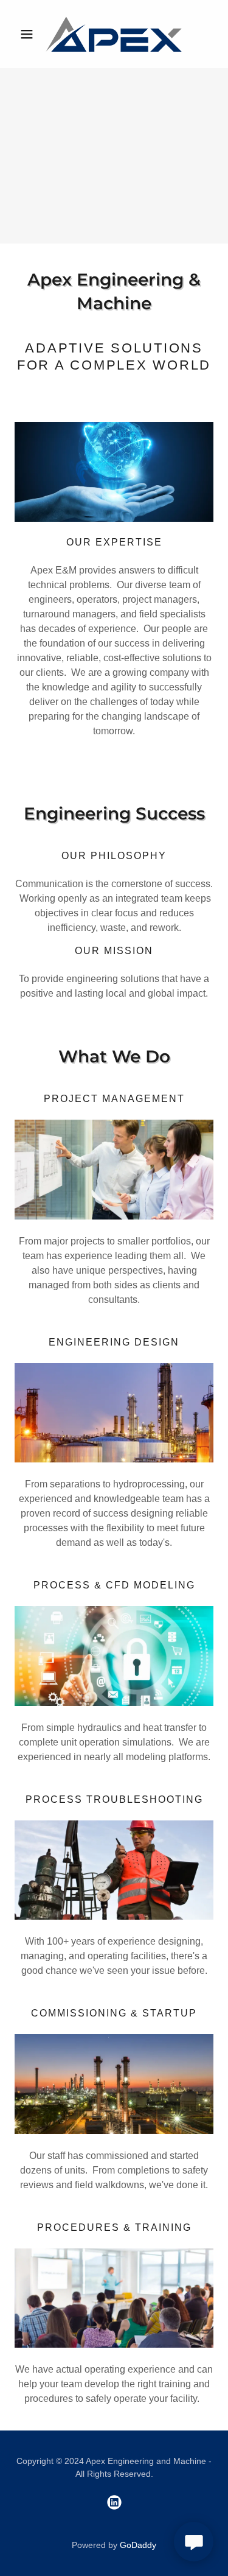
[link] (114, 34)
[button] (29, 34)
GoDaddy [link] (138, 2545)
